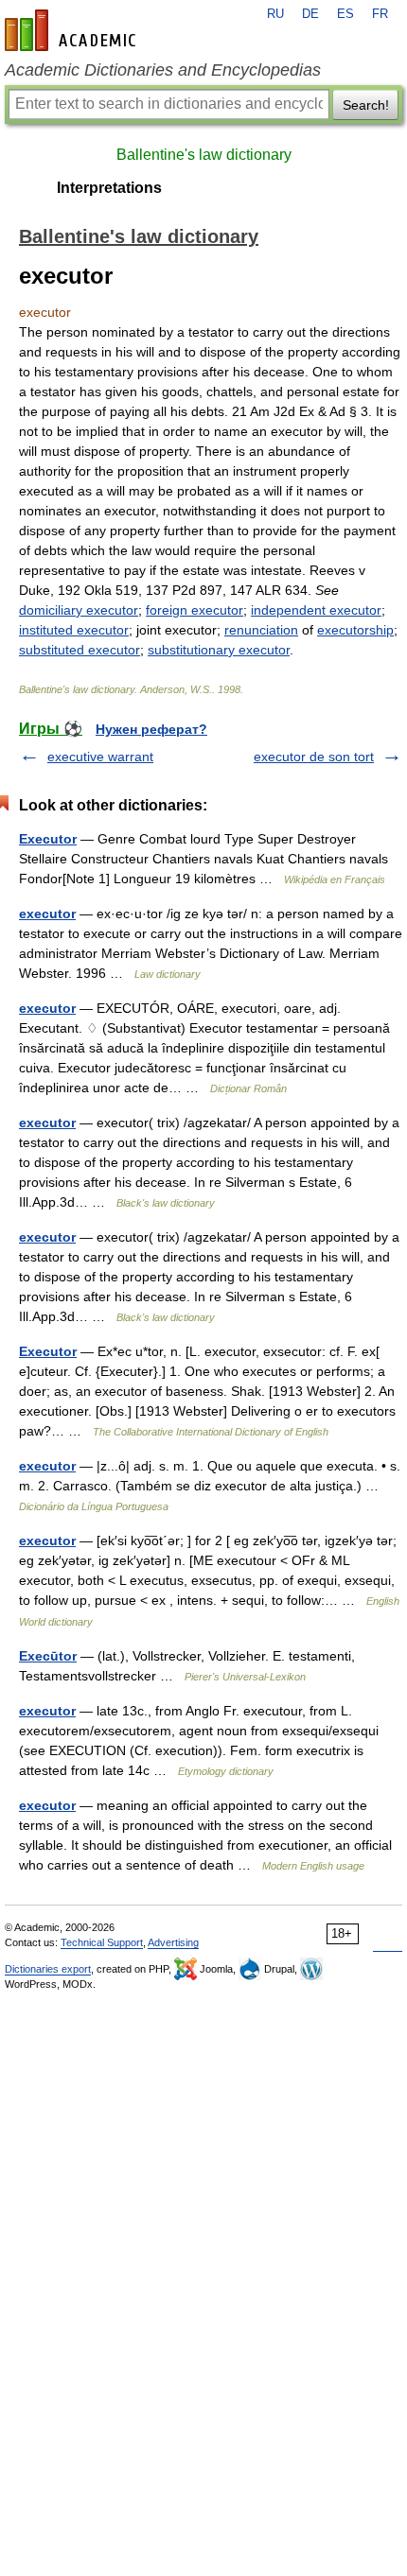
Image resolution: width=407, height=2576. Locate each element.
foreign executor (195, 610)
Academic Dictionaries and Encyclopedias (163, 70)
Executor (48, 839)
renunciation (261, 630)
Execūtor (48, 1656)
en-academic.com (73, 30)
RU (275, 14)
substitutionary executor (219, 650)
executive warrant (100, 757)
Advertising (173, 1942)
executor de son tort (314, 757)
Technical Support (102, 1942)
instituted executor (74, 630)
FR (380, 14)
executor (47, 914)
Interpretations (109, 188)
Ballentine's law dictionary (204, 155)
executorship (355, 630)
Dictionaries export (48, 1969)
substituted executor (80, 650)
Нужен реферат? (151, 729)
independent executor (316, 610)
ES (345, 14)
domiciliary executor (79, 610)
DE (310, 14)
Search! (366, 105)
